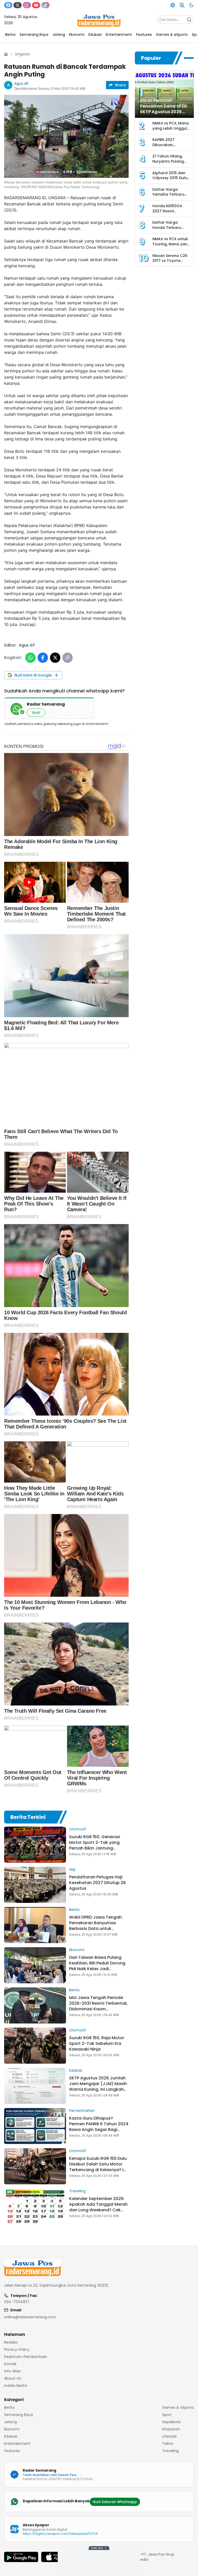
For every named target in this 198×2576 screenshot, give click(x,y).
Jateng (10, 2422)
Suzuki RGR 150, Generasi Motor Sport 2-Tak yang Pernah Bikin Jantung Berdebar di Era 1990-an (95, 1845)
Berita (74, 1910)
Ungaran (23, 54)
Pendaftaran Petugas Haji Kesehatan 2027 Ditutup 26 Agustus (97, 1883)
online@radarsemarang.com (30, 2317)
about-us (13, 2378)
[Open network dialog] (173, 5)
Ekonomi (77, 1950)
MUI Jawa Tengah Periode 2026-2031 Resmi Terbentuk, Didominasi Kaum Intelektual (98, 2006)
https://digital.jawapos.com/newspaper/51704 (60, 2534)
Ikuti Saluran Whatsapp (115, 2502)
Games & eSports (178, 2407)
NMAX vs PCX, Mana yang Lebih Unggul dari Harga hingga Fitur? (171, 131)
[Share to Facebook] (43, 658)
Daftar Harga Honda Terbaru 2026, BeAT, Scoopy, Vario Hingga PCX (171, 230)
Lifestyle (170, 2436)
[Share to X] (55, 658)
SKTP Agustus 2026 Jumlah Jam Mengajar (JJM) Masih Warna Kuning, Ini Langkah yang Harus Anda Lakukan (98, 2086)
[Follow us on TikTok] (45, 5)
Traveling (77, 2191)
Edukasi (76, 2070)
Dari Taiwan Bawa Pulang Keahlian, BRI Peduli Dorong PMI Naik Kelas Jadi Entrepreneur (97, 1966)
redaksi (11, 2342)
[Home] (6, 54)
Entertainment (17, 2444)
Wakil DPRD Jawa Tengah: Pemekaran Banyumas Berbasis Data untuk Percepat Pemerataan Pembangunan (96, 1929)
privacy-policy (17, 2349)
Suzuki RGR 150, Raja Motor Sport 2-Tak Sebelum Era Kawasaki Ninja (97, 2043)
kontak (10, 2364)
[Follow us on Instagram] (27, 5)
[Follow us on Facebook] (8, 5)
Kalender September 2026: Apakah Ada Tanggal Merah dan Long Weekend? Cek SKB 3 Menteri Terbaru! (98, 2207)
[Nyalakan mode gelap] (191, 5)
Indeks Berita (15, 2386)
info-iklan (13, 2371)
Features (12, 2451)
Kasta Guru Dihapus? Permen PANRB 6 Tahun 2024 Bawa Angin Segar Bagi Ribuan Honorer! (99, 2127)
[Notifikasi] (182, 5)
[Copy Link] (68, 658)
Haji (72, 1869)
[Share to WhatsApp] (30, 658)
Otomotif (78, 1829)
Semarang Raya (18, 2415)
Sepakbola (171, 2422)
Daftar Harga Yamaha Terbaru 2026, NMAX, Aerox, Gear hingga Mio (170, 197)
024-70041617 (17, 2302)
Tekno (168, 2444)
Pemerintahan (82, 2111)
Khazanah (171, 2429)
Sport (167, 2415)
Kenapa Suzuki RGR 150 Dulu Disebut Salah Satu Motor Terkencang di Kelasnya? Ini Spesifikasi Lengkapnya (98, 2167)
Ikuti (36, 713)
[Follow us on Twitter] (18, 5)
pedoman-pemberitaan (26, 2357)
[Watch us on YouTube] (36, 5)
